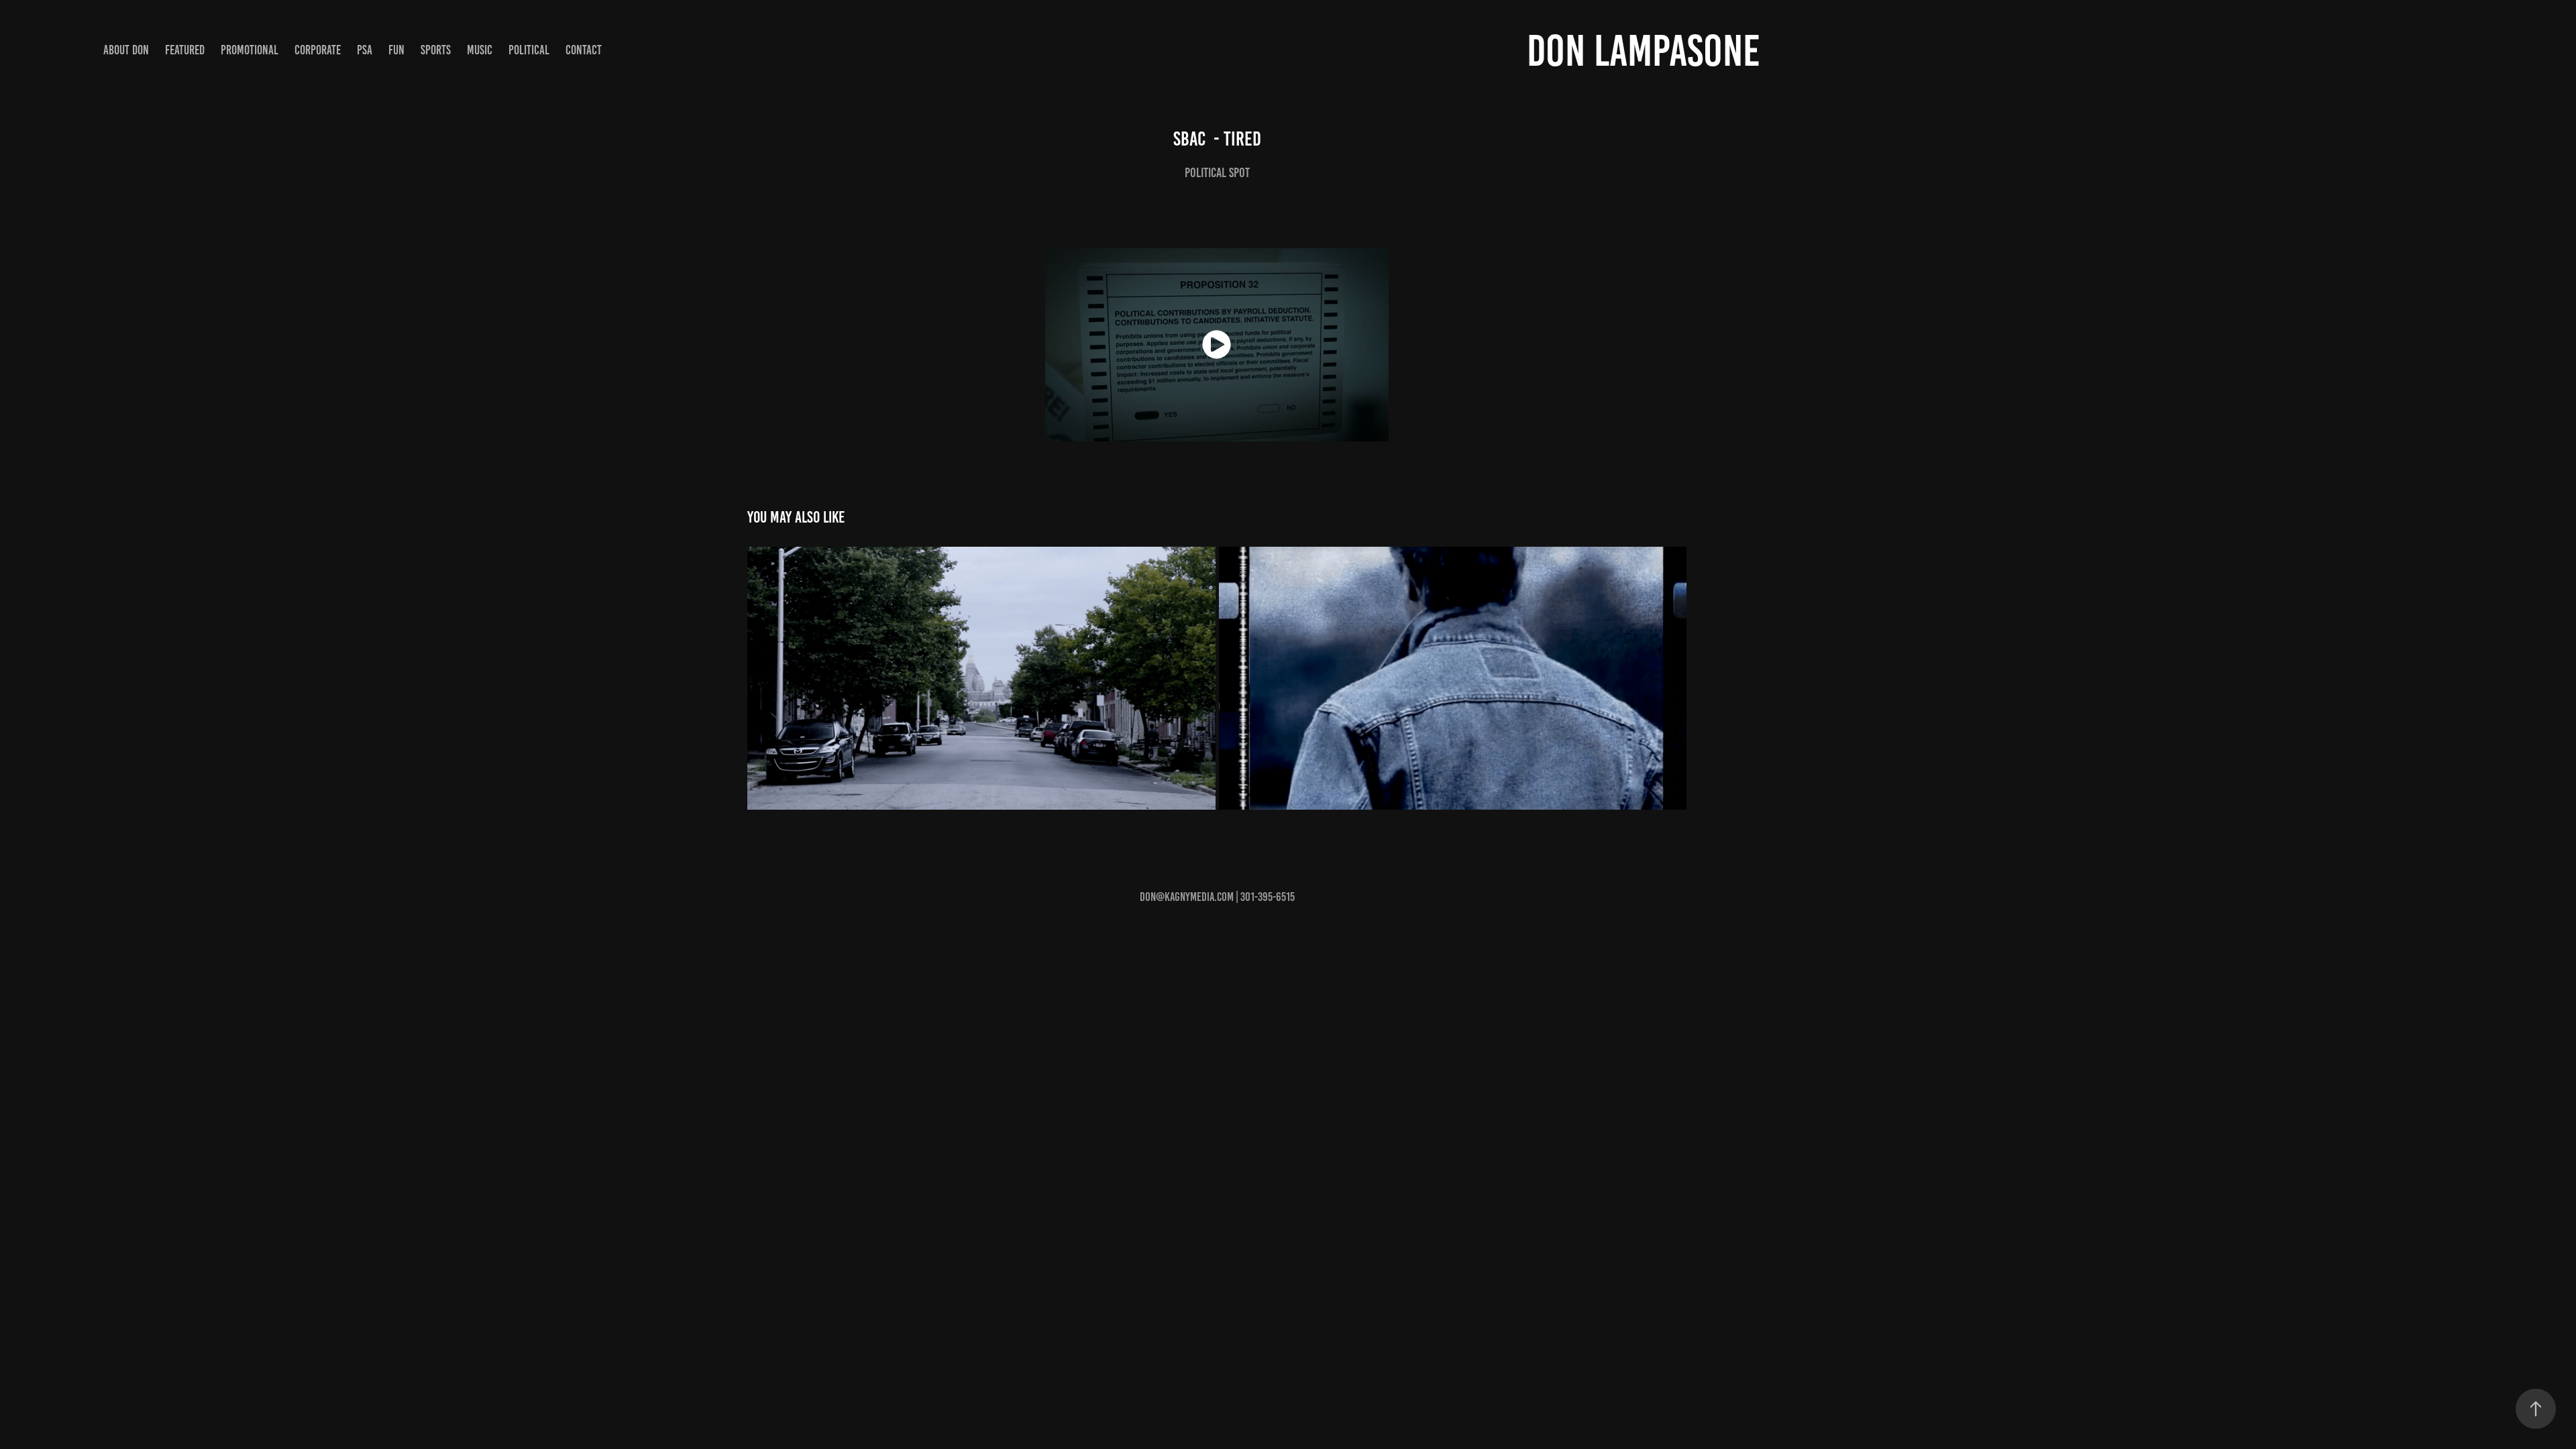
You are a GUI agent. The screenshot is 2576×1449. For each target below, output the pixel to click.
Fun (396, 50)
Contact (584, 50)
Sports (436, 50)
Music (480, 50)
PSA (365, 50)
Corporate (318, 50)
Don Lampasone (1644, 51)
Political (529, 50)
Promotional (250, 50)
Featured (185, 50)
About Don (126, 50)
